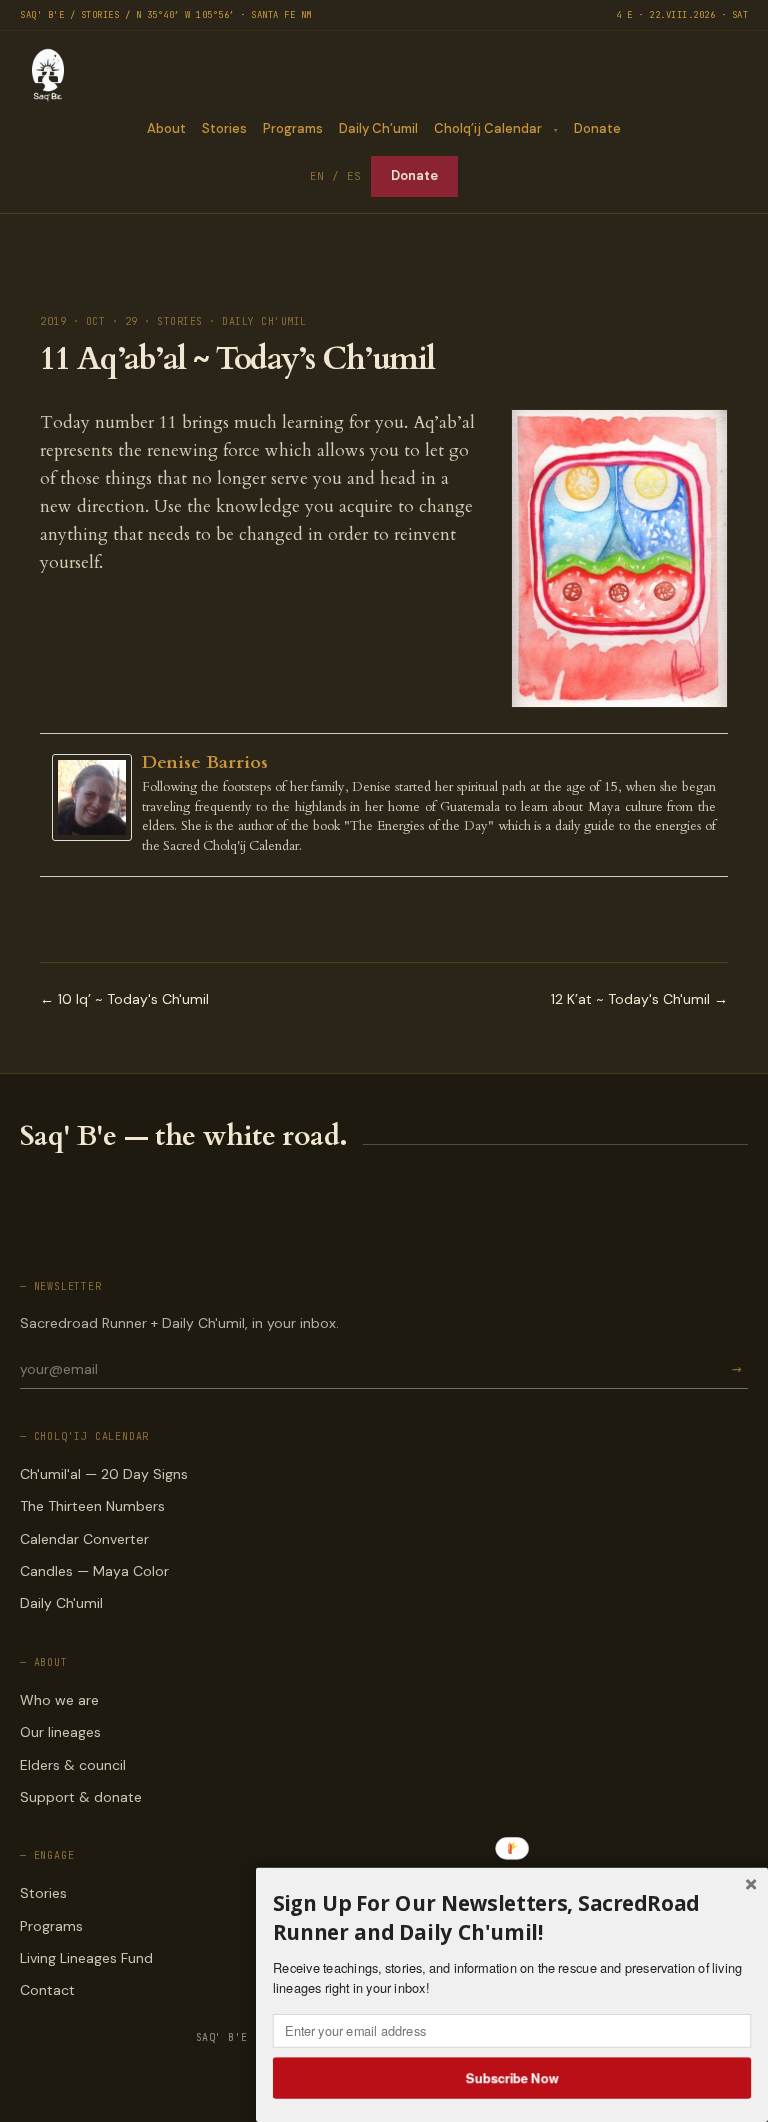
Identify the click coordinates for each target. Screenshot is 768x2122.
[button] (512, 1917)
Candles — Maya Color (94, 1571)
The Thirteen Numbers (92, 1506)
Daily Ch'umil (61, 1603)
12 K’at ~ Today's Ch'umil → (639, 999)
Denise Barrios (205, 762)
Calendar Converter (84, 1539)
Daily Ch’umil (378, 128)
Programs (293, 128)
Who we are (59, 1700)
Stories (224, 128)
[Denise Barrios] (97, 797)
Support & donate (81, 1797)
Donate (597, 128)
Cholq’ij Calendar (488, 128)
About (166, 128)
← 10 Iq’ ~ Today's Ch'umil (124, 999)
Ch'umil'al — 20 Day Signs (104, 1474)
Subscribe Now (512, 2077)
